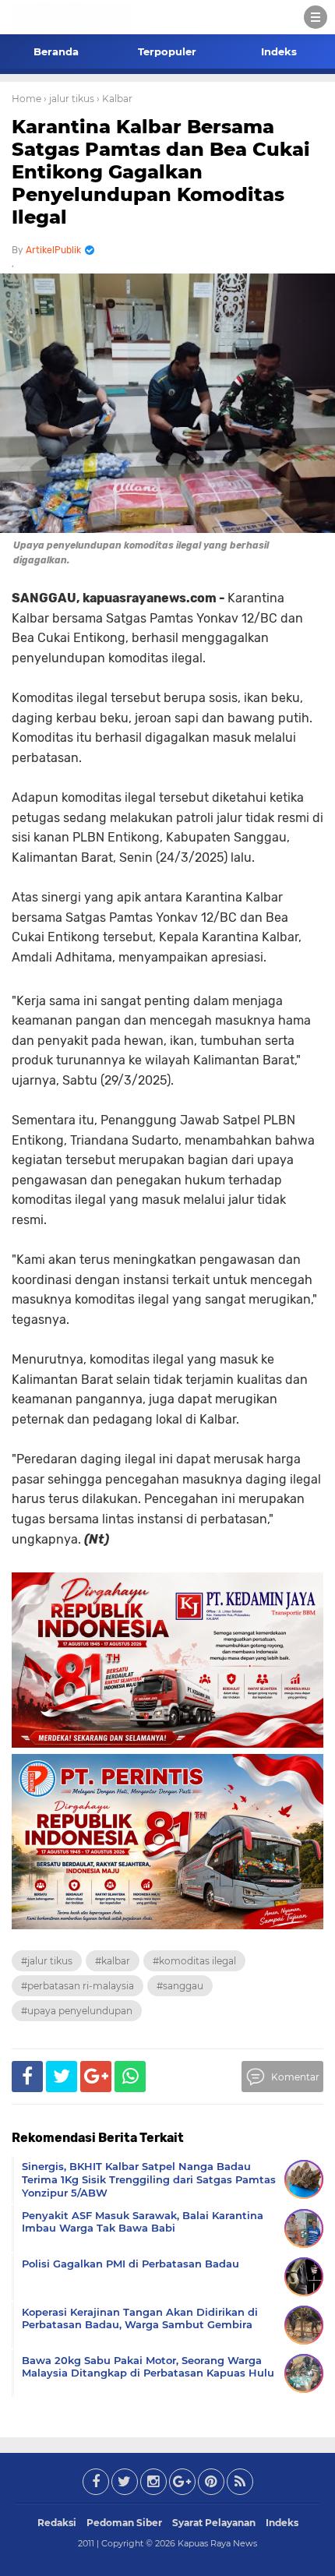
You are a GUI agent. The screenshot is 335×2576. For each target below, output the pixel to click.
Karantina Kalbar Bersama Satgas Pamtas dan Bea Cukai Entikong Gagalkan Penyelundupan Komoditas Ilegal (161, 171)
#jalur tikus (47, 1961)
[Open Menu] (316, 17)
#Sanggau (180, 1986)
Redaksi (57, 2523)
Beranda (56, 51)
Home (26, 99)
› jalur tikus (69, 99)
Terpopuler (167, 51)
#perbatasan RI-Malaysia (78, 1986)
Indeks (279, 51)
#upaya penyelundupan (77, 2011)
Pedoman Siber (124, 2523)
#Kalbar (113, 1961)
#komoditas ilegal (194, 1961)
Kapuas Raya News (217, 2543)
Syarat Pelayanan (214, 2523)
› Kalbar (115, 99)
